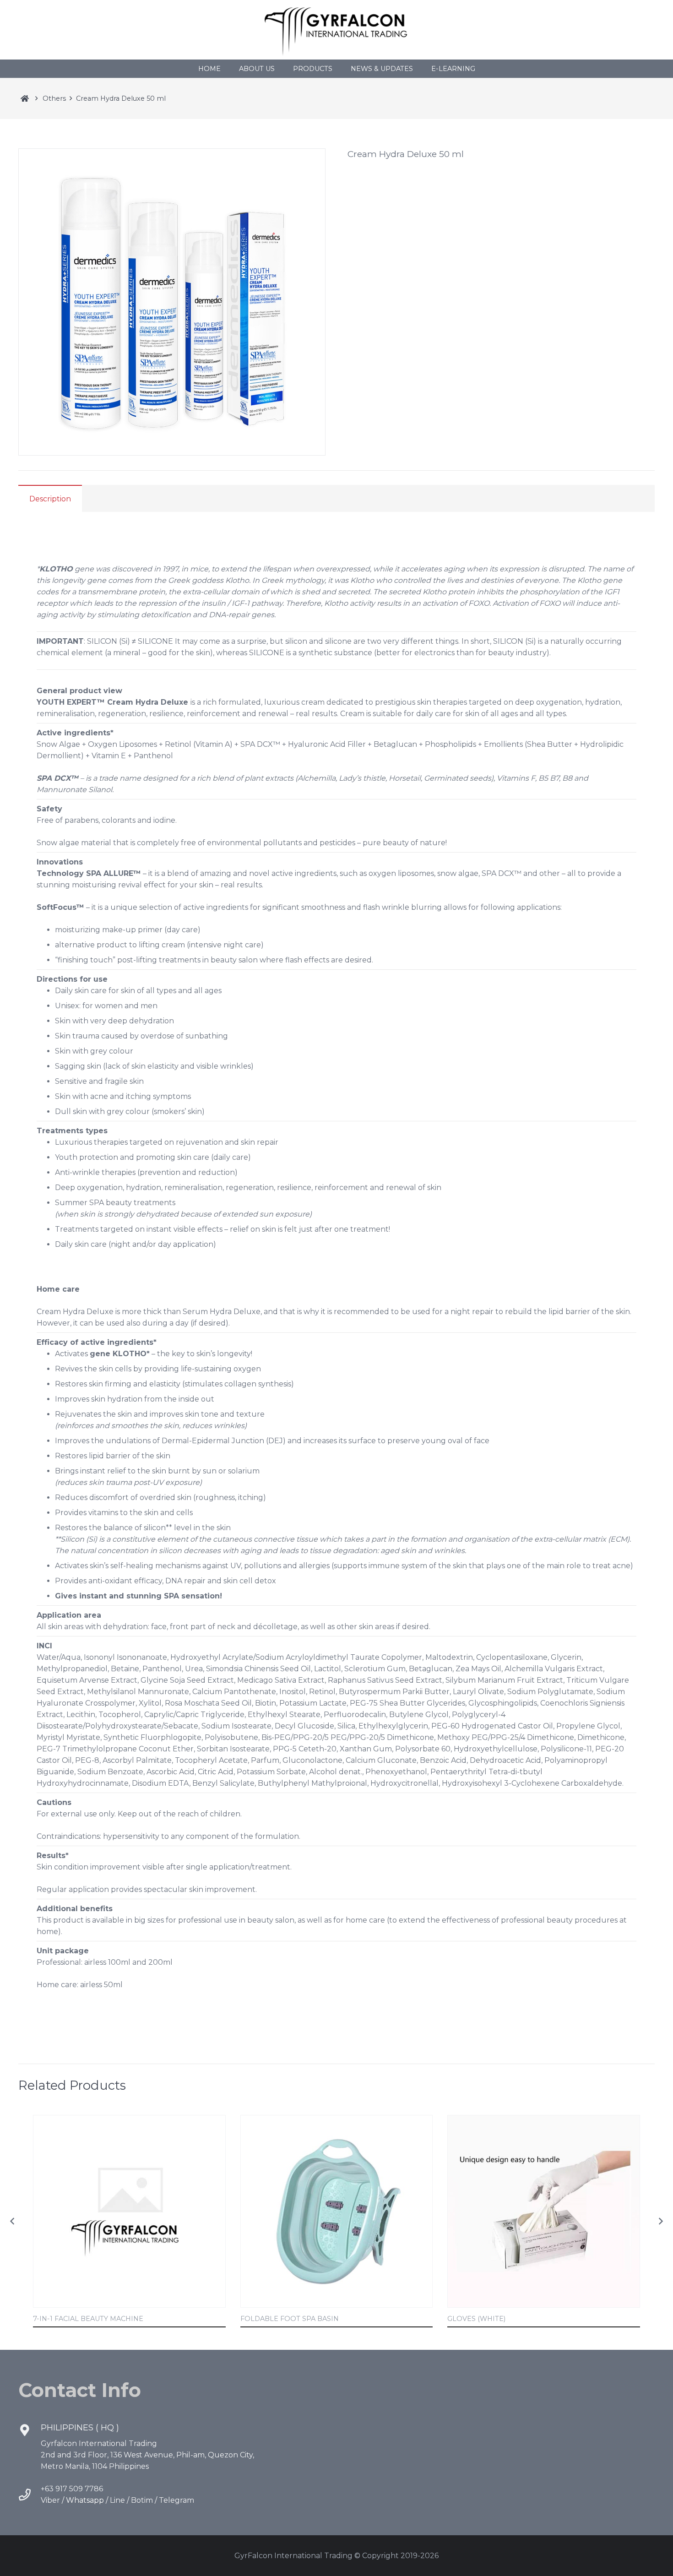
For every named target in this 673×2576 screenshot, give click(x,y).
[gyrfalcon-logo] (337, 30)
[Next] (660, 2221)
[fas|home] (24, 98)
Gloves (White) (476, 2319)
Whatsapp (85, 2500)
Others (54, 98)
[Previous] (13, 2221)
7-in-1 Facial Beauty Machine (88, 2319)
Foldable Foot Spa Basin (290, 2319)
